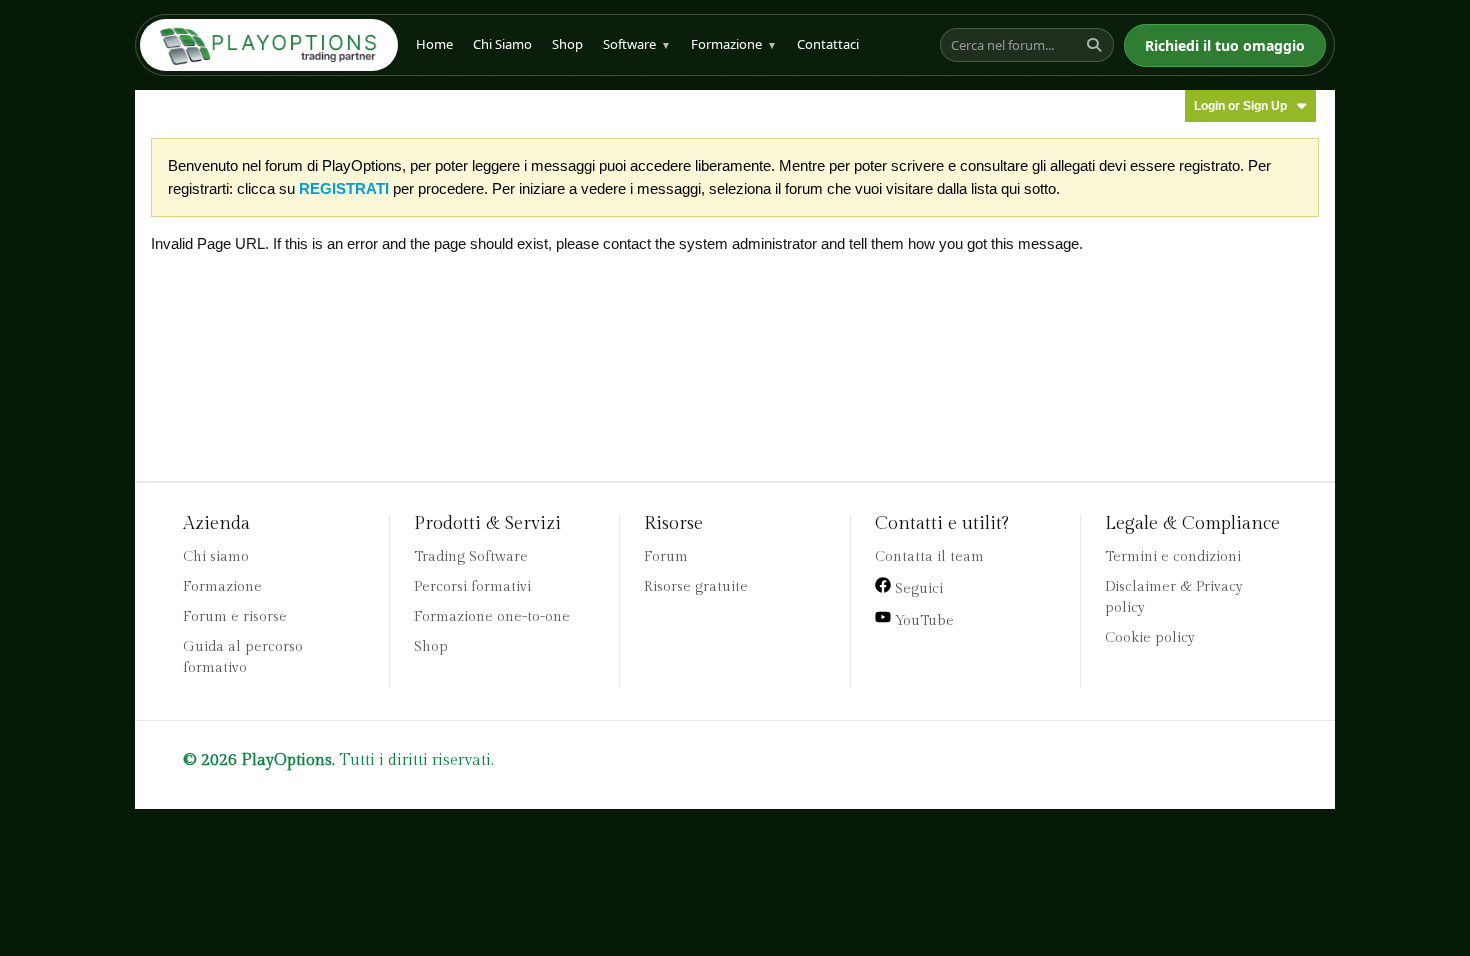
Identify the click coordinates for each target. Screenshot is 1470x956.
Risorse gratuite (696, 587)
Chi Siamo (502, 44)
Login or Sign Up (1240, 106)
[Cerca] (1097, 45)
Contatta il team (929, 557)
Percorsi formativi (472, 587)
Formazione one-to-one (492, 617)
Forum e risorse (235, 617)
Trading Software (471, 557)
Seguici (917, 589)
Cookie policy (1150, 638)
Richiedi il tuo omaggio (1225, 45)
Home (434, 44)
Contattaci (828, 44)
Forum (666, 557)
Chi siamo (216, 557)
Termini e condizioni (1173, 557)
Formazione (734, 44)
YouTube (922, 621)
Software (637, 44)
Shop (567, 44)
